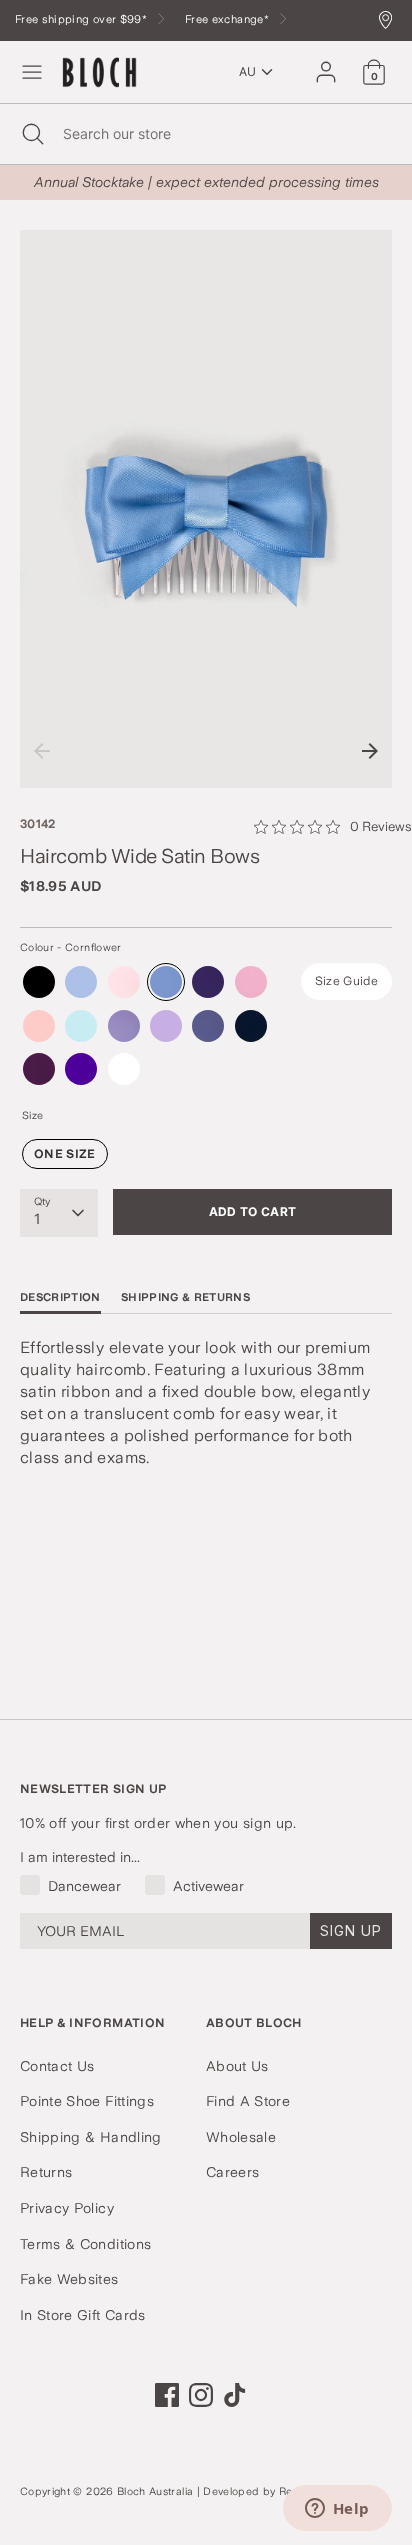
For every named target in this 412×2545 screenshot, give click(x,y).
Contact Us (57, 2066)
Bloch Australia (155, 2491)
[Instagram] (201, 2395)
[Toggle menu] (32, 72)
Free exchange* (228, 19)
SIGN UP (351, 1930)
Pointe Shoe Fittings (87, 2101)
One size (65, 1154)
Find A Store (248, 2101)
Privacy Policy (67, 2208)
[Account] (326, 63)
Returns (46, 2172)
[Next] (370, 751)
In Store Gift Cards (83, 2315)
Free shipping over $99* (82, 19)
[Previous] (42, 751)
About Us (237, 2066)
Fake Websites (69, 2279)
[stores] (390, 21)
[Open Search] (31, 134)
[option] (206, 509)
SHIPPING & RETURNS (185, 1297)
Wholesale (241, 2137)
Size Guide (347, 981)
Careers (232, 2172)
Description (60, 1297)
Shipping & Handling (91, 2137)
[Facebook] (167, 2395)
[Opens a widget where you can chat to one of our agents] (337, 2510)
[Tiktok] (235, 2395)
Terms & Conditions (85, 2244)
